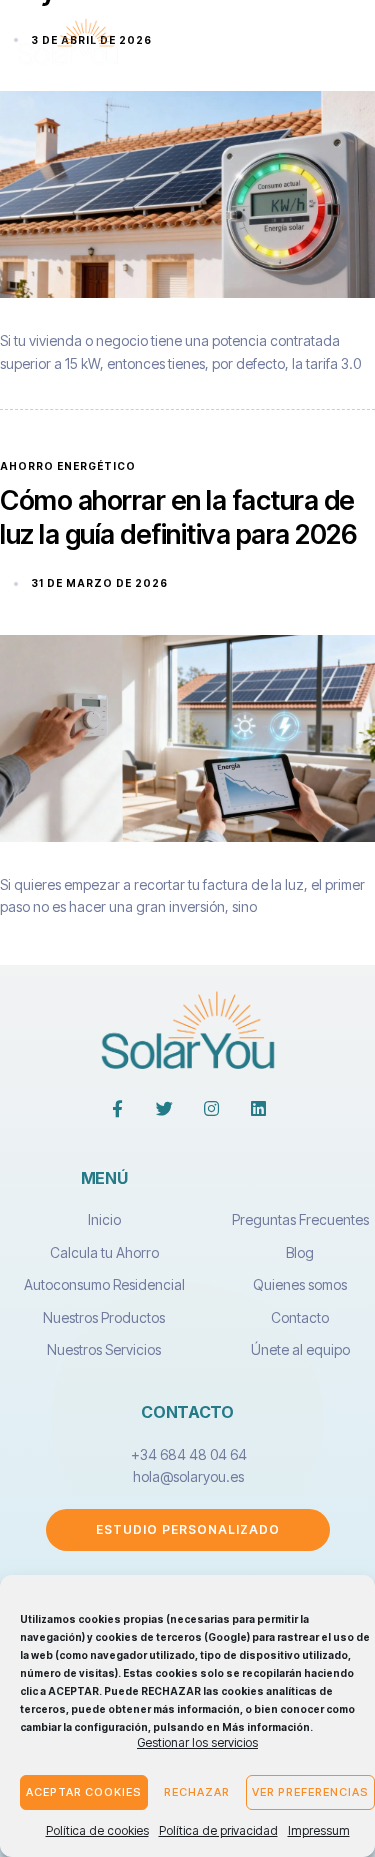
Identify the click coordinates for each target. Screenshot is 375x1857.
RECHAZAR (197, 1792)
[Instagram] (211, 1108)
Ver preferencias (310, 1792)
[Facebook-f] (117, 1108)
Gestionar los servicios (197, 1742)
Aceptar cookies (84, 1792)
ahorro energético (68, 466)
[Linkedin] (258, 1108)
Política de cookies (97, 1830)
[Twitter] (164, 1108)
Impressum (319, 1830)
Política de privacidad (218, 1830)
